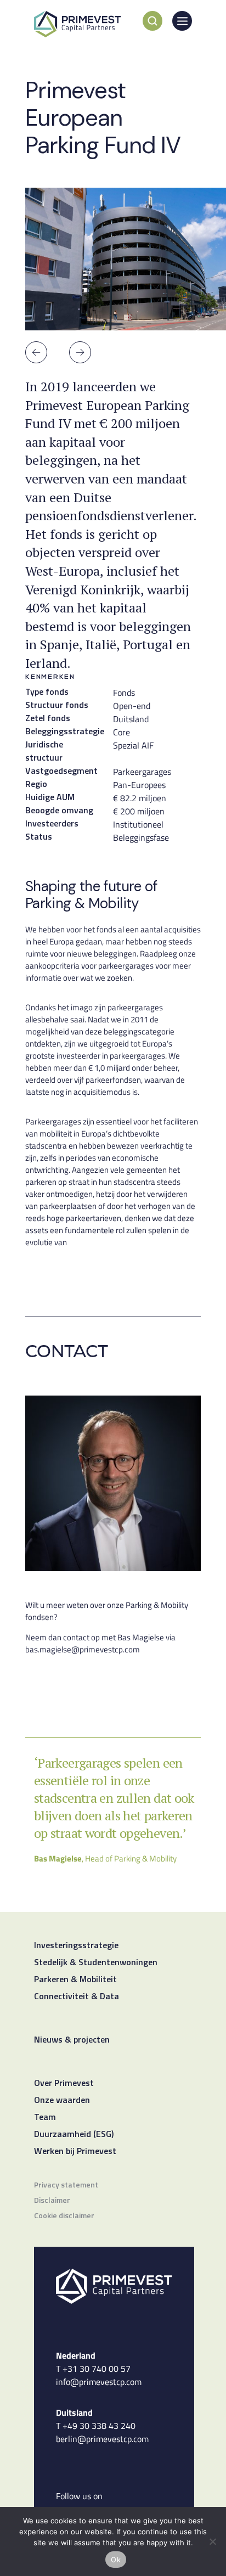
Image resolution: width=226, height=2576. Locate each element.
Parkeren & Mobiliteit (75, 1980)
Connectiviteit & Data (77, 1997)
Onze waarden (62, 2101)
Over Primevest (64, 2084)
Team (45, 2118)
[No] (212, 2541)
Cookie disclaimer (64, 2216)
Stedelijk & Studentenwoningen (96, 1963)
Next (80, 352)
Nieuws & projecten (72, 2040)
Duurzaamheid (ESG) (74, 2135)
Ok (116, 2560)
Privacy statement (66, 2186)
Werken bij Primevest (75, 2152)
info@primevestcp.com (99, 2382)
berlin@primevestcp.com (102, 2439)
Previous (36, 352)
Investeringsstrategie (76, 1946)
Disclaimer (52, 2201)
